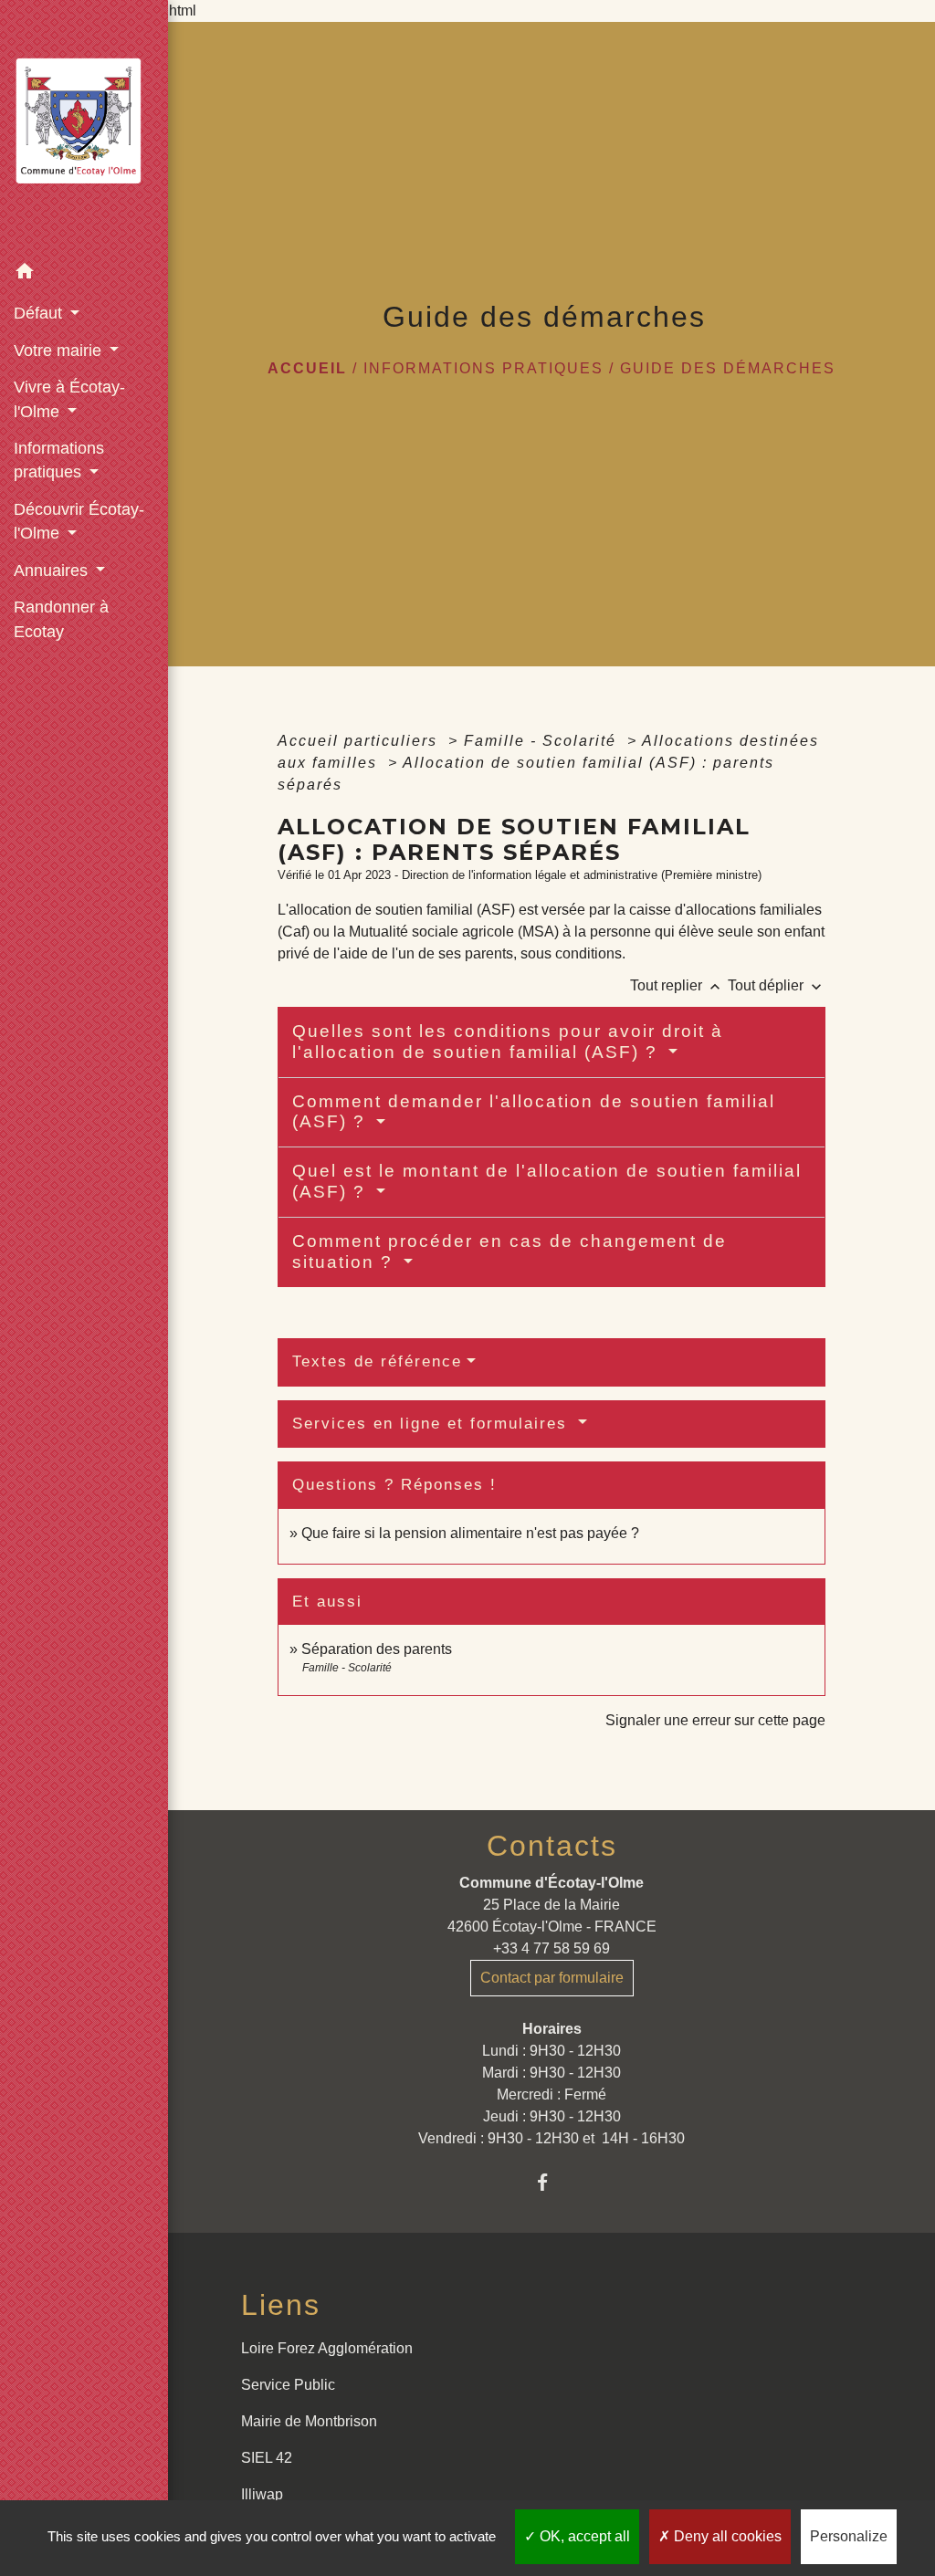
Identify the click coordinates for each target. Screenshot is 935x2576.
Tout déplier (777, 985)
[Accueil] (84, 126)
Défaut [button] (40, 313)
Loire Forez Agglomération (327, 2348)
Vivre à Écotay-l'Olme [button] (69, 399)
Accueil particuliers (360, 741)
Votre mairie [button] (60, 351)
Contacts (552, 1846)
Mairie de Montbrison (309, 2421)
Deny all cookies (726, 2536)
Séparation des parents (377, 1649)
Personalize (849, 2536)
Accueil (307, 368)
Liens (281, 2305)
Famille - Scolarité (543, 741)
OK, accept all (583, 2536)
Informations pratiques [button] (59, 460)
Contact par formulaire (552, 1978)
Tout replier (677, 985)
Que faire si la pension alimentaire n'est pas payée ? (470, 1533)
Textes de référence (377, 1361)
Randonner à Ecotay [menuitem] (61, 619)
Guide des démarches (728, 368)
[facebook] (552, 2182)
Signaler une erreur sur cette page (715, 1720)
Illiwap (262, 2494)
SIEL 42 (267, 2458)
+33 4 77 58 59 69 (552, 1948)
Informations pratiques (483, 368)
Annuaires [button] (53, 571)
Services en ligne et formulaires (433, 1424)
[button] (84, 274)
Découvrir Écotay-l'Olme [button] (79, 521)
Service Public (288, 2385)
